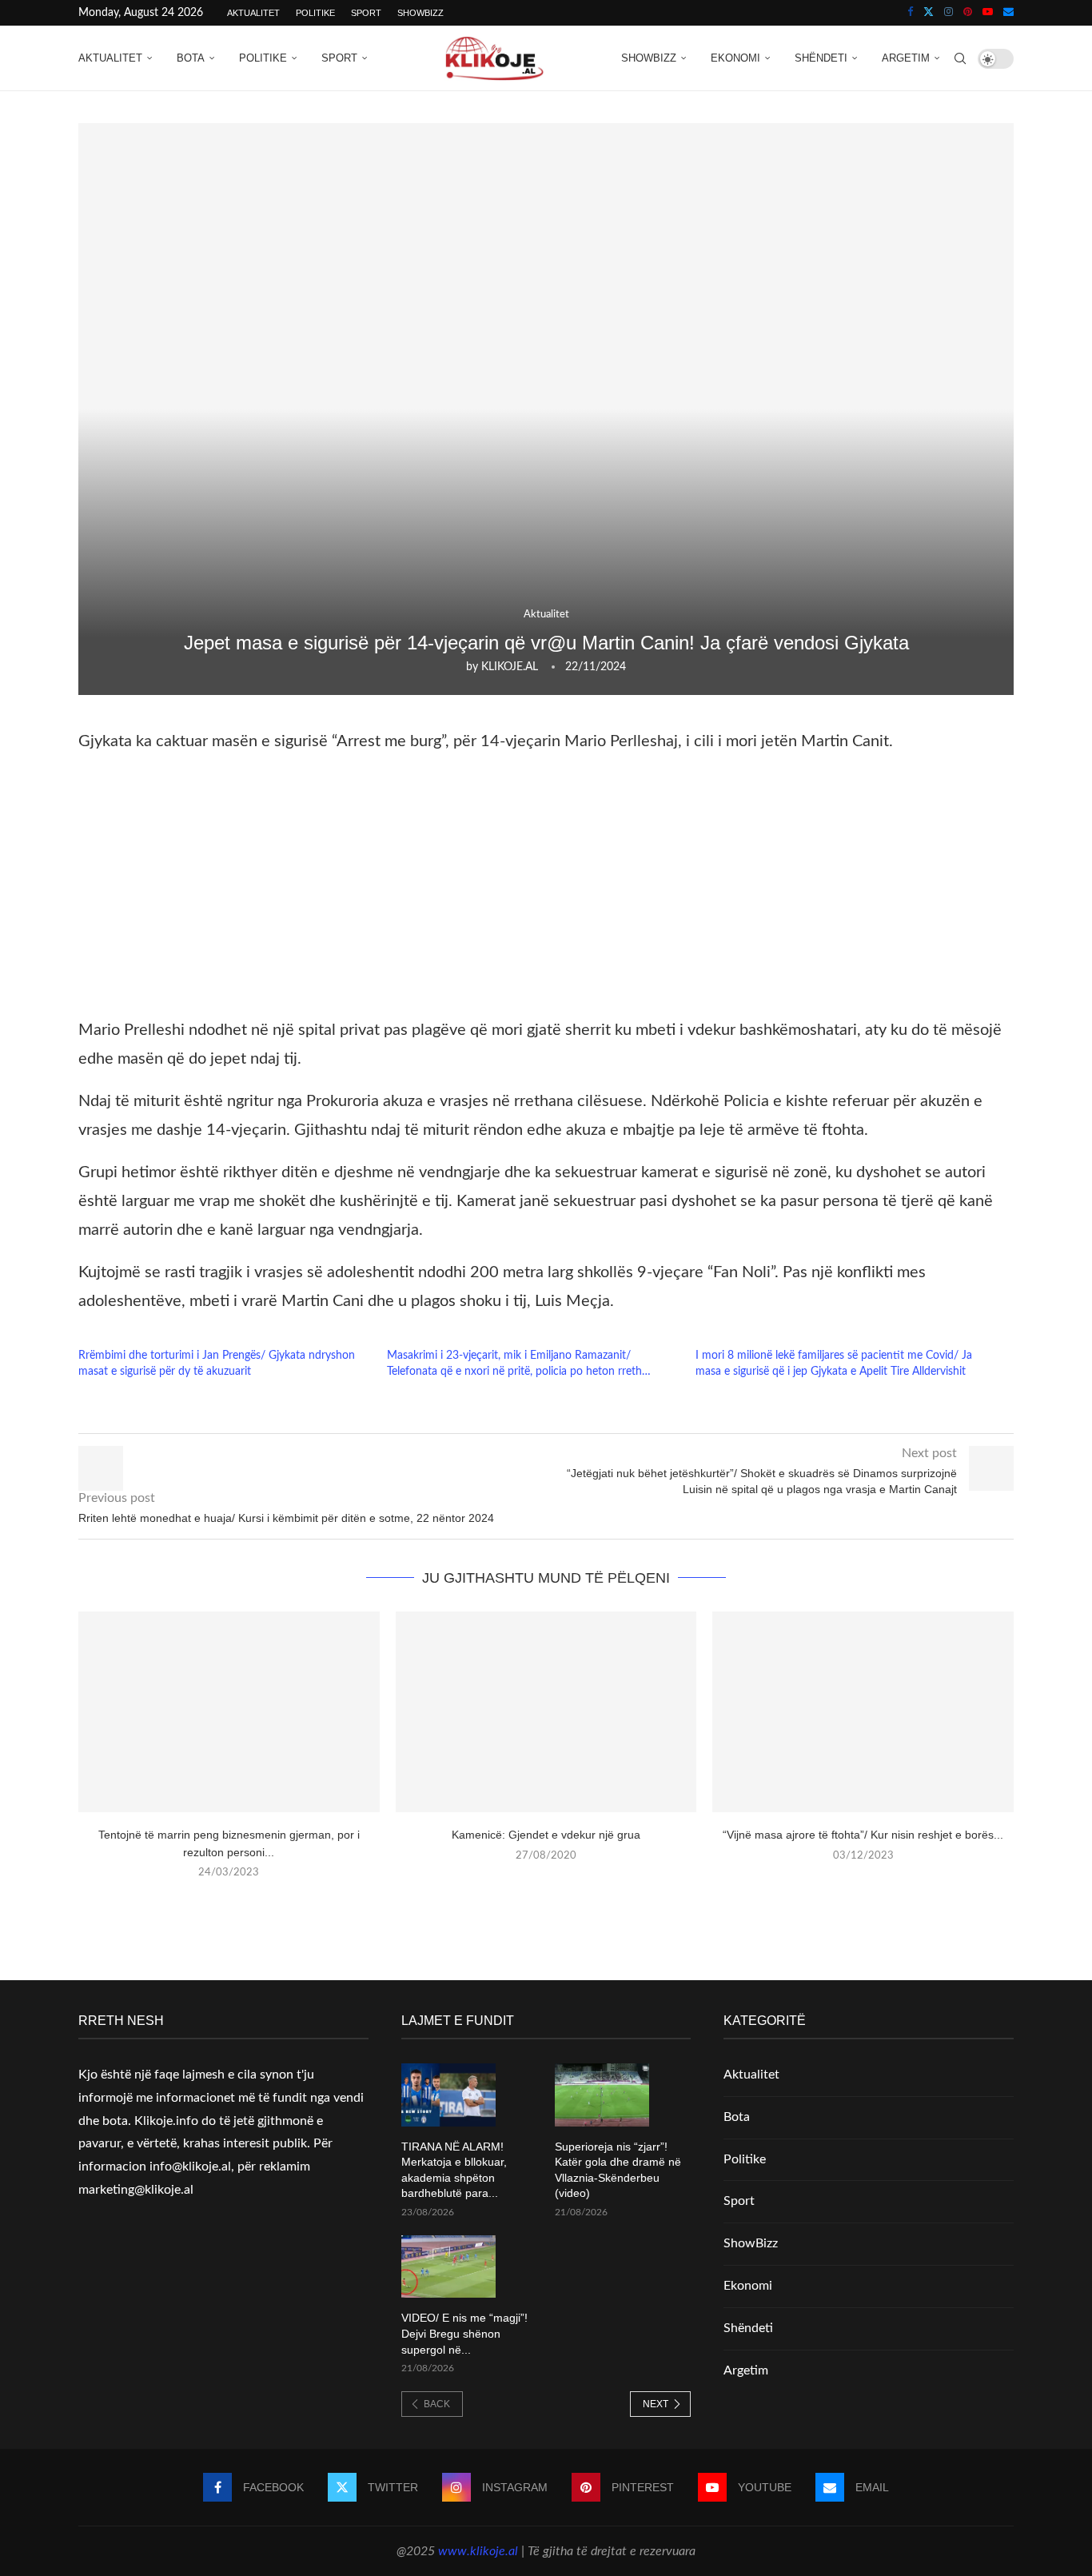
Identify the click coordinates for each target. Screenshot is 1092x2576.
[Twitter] (929, 13)
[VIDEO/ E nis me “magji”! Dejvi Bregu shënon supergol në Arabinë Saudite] (448, 2267)
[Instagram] (949, 13)
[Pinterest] (968, 13)
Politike (315, 13)
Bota (191, 58)
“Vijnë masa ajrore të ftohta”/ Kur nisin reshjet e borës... (863, 1835)
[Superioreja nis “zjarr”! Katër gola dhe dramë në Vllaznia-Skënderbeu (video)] (602, 2095)
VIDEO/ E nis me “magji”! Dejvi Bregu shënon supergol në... (464, 2333)
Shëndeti (821, 58)
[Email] (1008, 13)
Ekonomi (735, 58)
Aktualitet (253, 13)
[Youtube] (988, 13)
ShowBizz (420, 13)
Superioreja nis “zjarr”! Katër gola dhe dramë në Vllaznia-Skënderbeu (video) (618, 2170)
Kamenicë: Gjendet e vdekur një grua (546, 1835)
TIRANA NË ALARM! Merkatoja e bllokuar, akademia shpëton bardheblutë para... (454, 2170)
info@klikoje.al (190, 2167)
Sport (366, 13)
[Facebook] (910, 13)
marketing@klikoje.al (136, 2190)
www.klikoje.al (478, 2551)
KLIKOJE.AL (510, 667)
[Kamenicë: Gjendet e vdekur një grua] (546, 1712)
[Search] (960, 58)
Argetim (906, 58)
